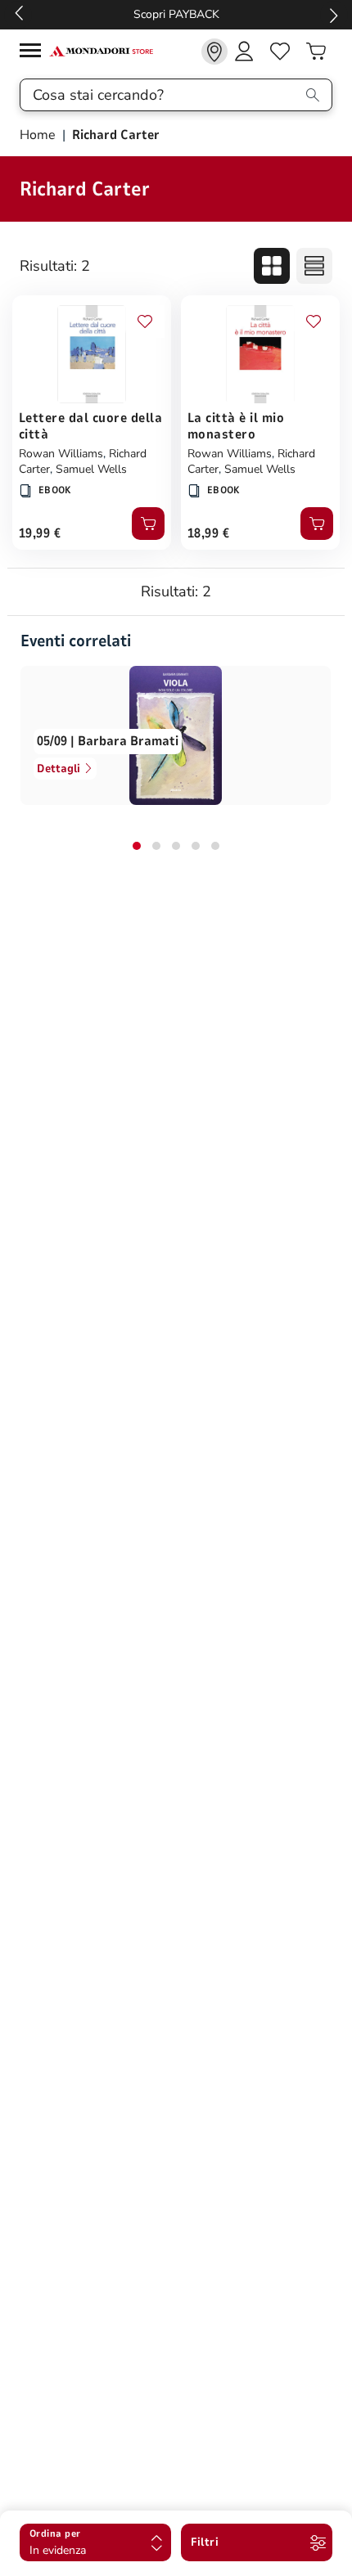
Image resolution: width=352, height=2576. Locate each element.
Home (39, 135)
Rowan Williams (61, 454)
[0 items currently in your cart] (316, 52)
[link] (214, 52)
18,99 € (208, 533)
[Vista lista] (314, 266)
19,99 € (40, 533)
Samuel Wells (91, 469)
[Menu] (34, 53)
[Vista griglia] (272, 266)
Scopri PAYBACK (176, 14)
